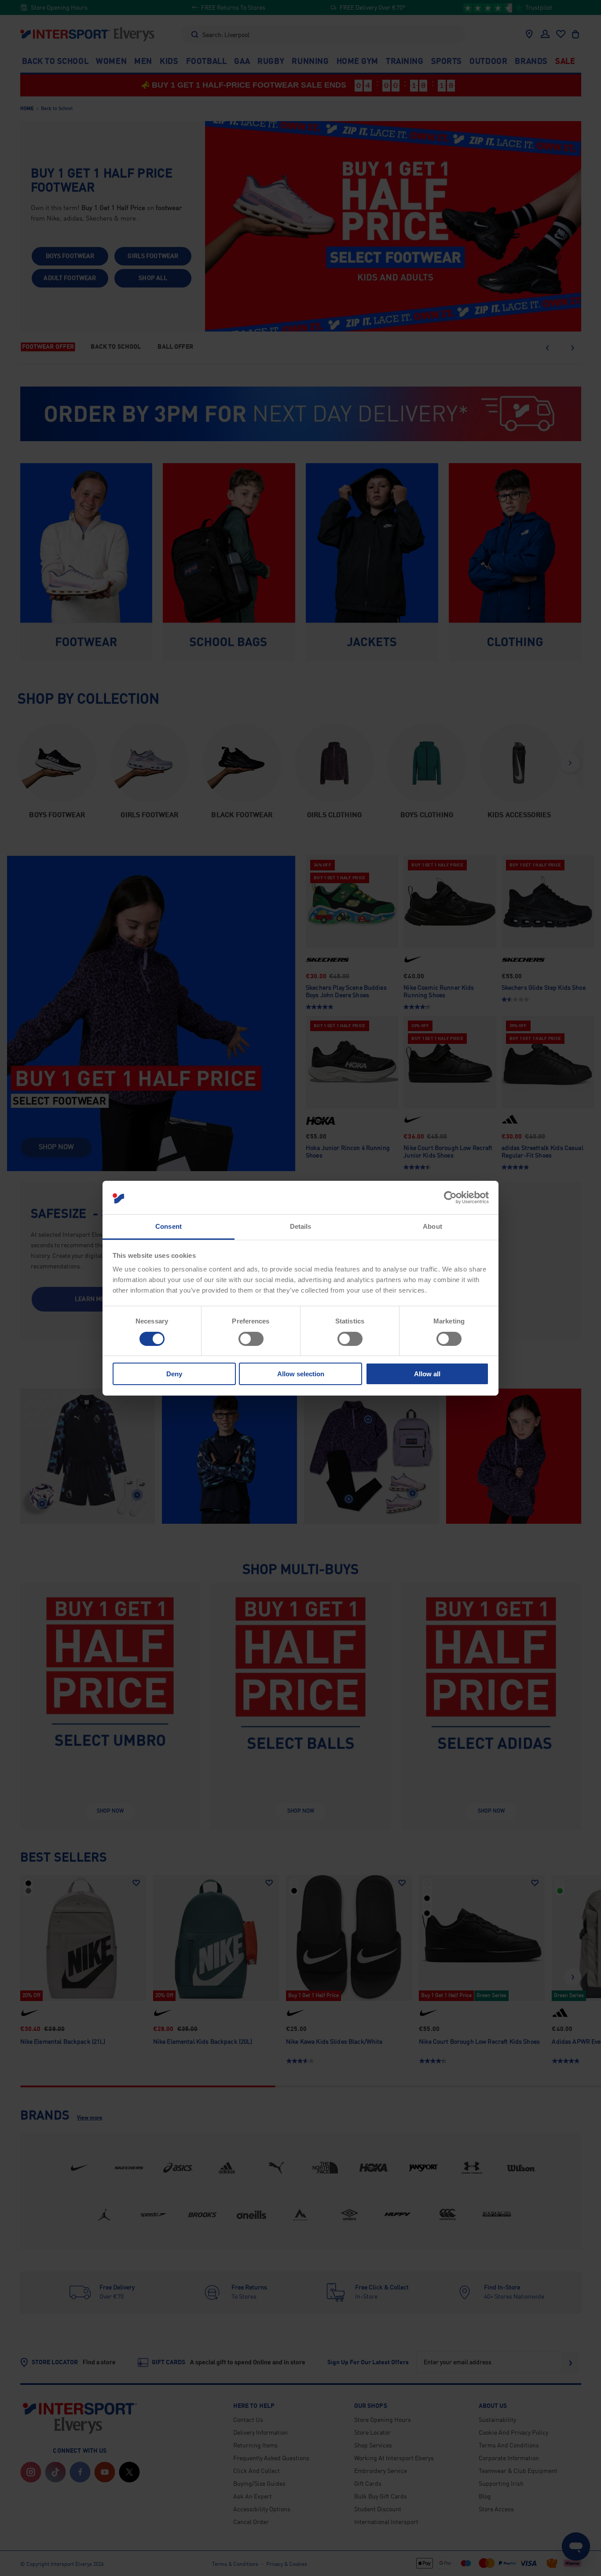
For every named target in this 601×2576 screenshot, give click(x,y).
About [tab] (432, 1226)
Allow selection (301, 1374)
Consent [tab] (169, 1226)
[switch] (251, 1339)
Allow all (427, 1374)
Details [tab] (301, 1226)
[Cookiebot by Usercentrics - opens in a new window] (450, 1198)
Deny (174, 1374)
